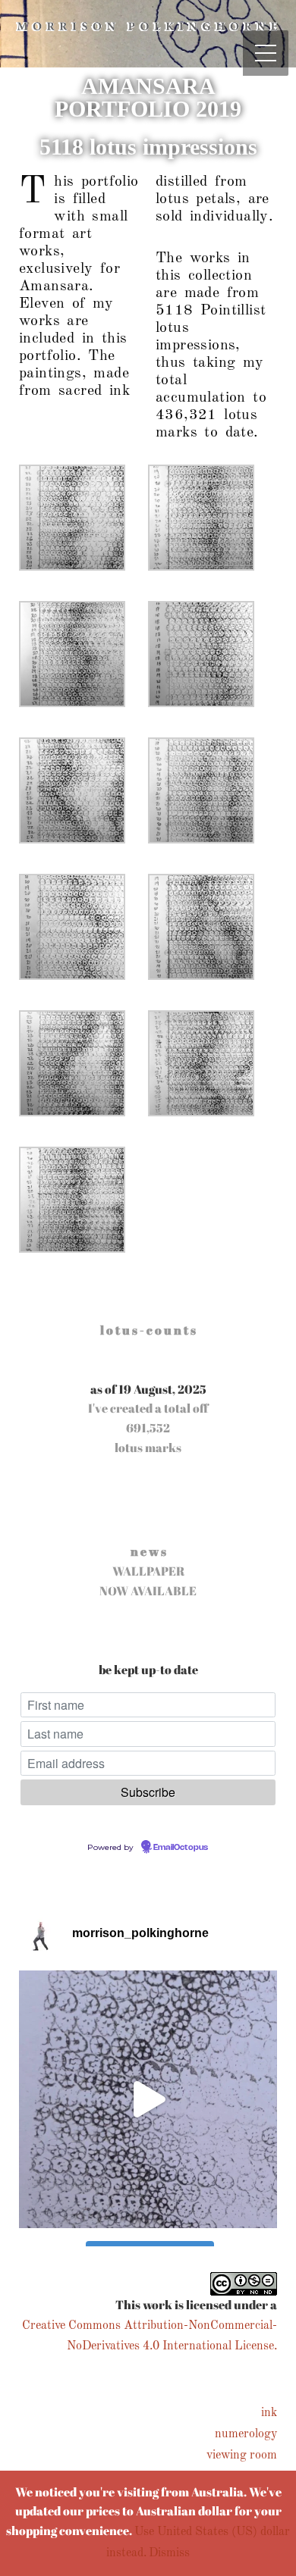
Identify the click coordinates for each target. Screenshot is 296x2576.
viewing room (242, 2455)
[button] (83, 529)
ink (269, 2413)
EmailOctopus (181, 1848)
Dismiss (169, 2553)
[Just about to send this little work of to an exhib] (148, 2099)
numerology (246, 2434)
